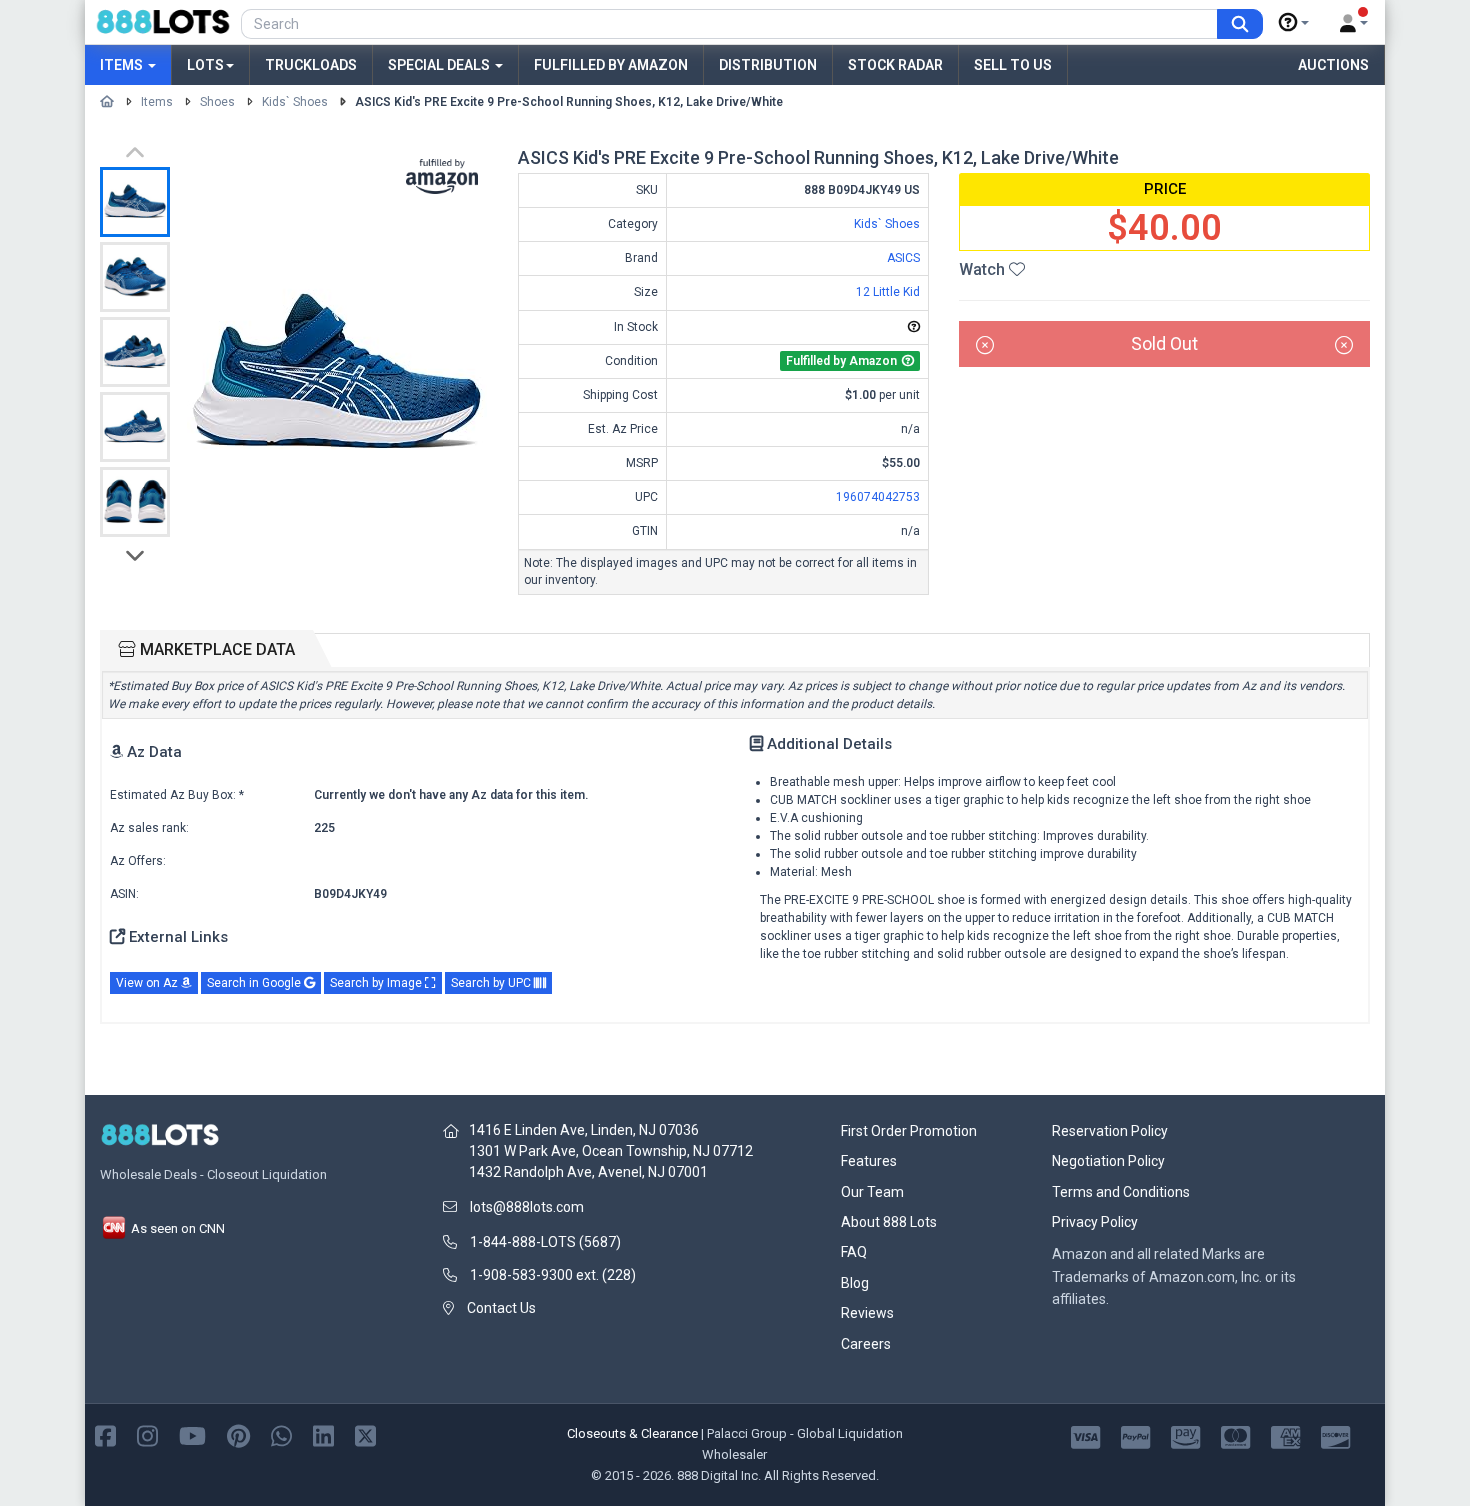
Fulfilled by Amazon (611, 65)
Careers (866, 1344)
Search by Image (377, 983)
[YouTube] (192, 1434)
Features (869, 1161)
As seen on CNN (176, 1228)
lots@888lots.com (527, 1207)
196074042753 (878, 497)
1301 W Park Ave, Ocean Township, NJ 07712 (611, 1151)
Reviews (867, 1313)
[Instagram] (147, 1434)
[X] (365, 1434)
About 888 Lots (889, 1222)
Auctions (1333, 65)
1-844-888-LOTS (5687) (545, 1242)
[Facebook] (105, 1434)
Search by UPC (492, 983)
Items (123, 65)
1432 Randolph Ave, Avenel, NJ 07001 (588, 1172)
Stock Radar (895, 65)
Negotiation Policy (1108, 1161)
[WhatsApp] (281, 1434)
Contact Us (501, 1308)
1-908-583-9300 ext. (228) (553, 1275)
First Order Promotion (909, 1131)
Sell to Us (1013, 65)
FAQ (854, 1252)
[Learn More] (1294, 23)
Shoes (217, 102)
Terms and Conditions (1121, 1192)
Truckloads (311, 65)
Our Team (872, 1192)
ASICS (903, 258)
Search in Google (255, 983)
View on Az (148, 983)
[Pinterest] (238, 1434)
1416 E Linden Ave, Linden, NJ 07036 (584, 1130)
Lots (205, 65)
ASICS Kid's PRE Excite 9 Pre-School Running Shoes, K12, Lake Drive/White (569, 102)
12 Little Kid (888, 292)
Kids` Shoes (295, 102)
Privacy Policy (1095, 1222)
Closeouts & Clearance (632, 1433)
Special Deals (440, 65)
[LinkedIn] (323, 1434)
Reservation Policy (1110, 1131)
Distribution (768, 65)
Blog (855, 1283)
